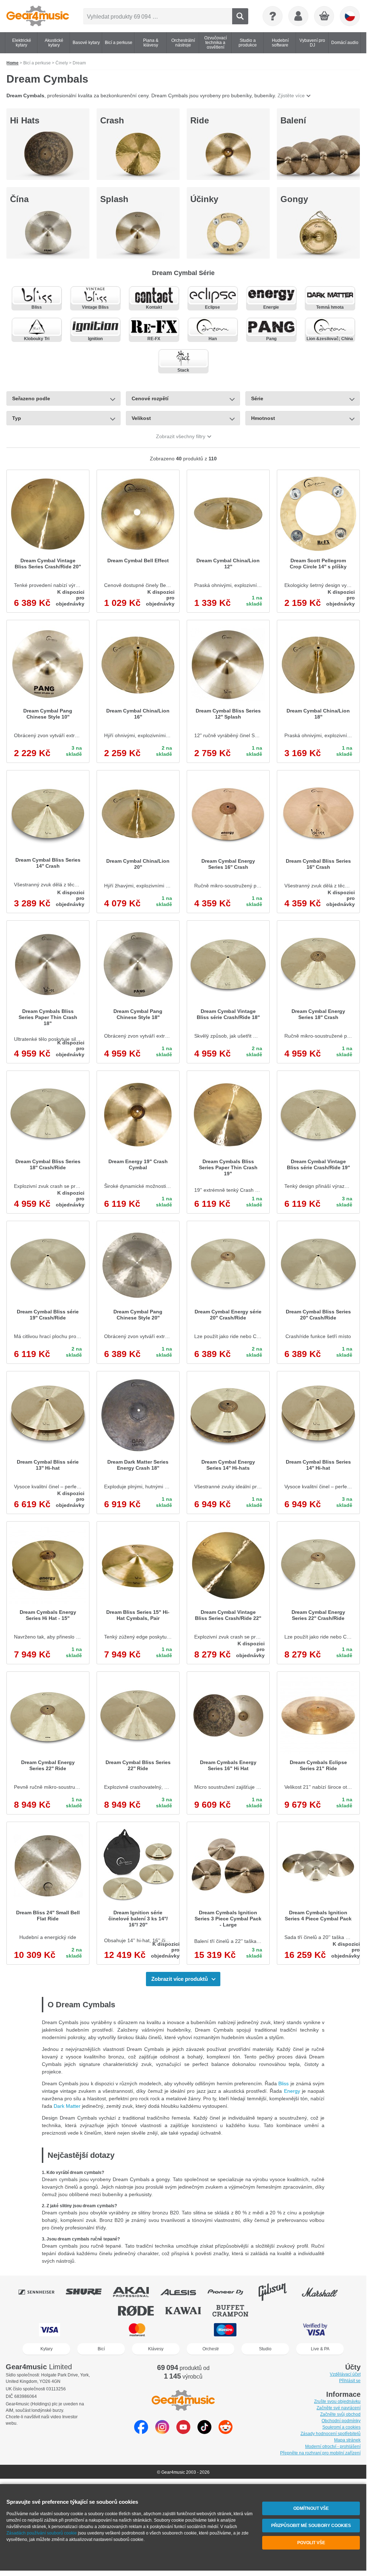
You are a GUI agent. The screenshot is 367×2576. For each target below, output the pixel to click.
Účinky (204, 199)
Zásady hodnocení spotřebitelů (331, 2434)
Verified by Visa (315, 2330)
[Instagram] (162, 2432)
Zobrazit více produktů (180, 1979)
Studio (265, 2349)
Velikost (141, 418)
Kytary (47, 2349)
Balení (293, 120)
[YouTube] (183, 2432)
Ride (200, 120)
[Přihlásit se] (298, 16)
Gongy (294, 199)
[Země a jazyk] (350, 16)
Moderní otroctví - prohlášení (333, 2447)
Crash (112, 120)
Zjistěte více (291, 96)
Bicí (101, 2349)
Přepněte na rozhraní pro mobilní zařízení (320, 2453)
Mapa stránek (347, 2440)
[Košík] (324, 16)
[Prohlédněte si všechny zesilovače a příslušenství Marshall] (325, 2292)
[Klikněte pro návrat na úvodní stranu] (38, 16)
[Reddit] (226, 2432)
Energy (292, 2091)
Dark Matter (67, 2106)
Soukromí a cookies (341, 2427)
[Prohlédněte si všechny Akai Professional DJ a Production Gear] (136, 2292)
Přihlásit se (350, 2381)
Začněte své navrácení (339, 2408)
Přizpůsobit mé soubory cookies (311, 2526)
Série (257, 398)
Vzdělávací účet (345, 2374)
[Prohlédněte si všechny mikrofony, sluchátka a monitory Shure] (89, 2292)
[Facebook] (141, 2432)
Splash (114, 199)
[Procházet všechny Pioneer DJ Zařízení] (230, 2292)
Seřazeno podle (31, 398)
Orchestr (211, 2349)
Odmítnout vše (311, 2508)
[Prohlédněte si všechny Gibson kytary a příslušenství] (278, 2292)
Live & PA (320, 2349)
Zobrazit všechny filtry (181, 436)
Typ (17, 418)
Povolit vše (311, 2543)
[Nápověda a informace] (273, 16)
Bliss (283, 2083)
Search (240, 16)
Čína (19, 199)
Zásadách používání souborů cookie (42, 2533)
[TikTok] (204, 2432)
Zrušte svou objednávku (337, 2401)
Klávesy (156, 2349)
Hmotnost (263, 418)
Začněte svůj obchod (340, 2414)
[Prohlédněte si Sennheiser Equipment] (41, 2292)
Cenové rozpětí (150, 398)
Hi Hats (25, 120)
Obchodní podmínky (341, 2421)
